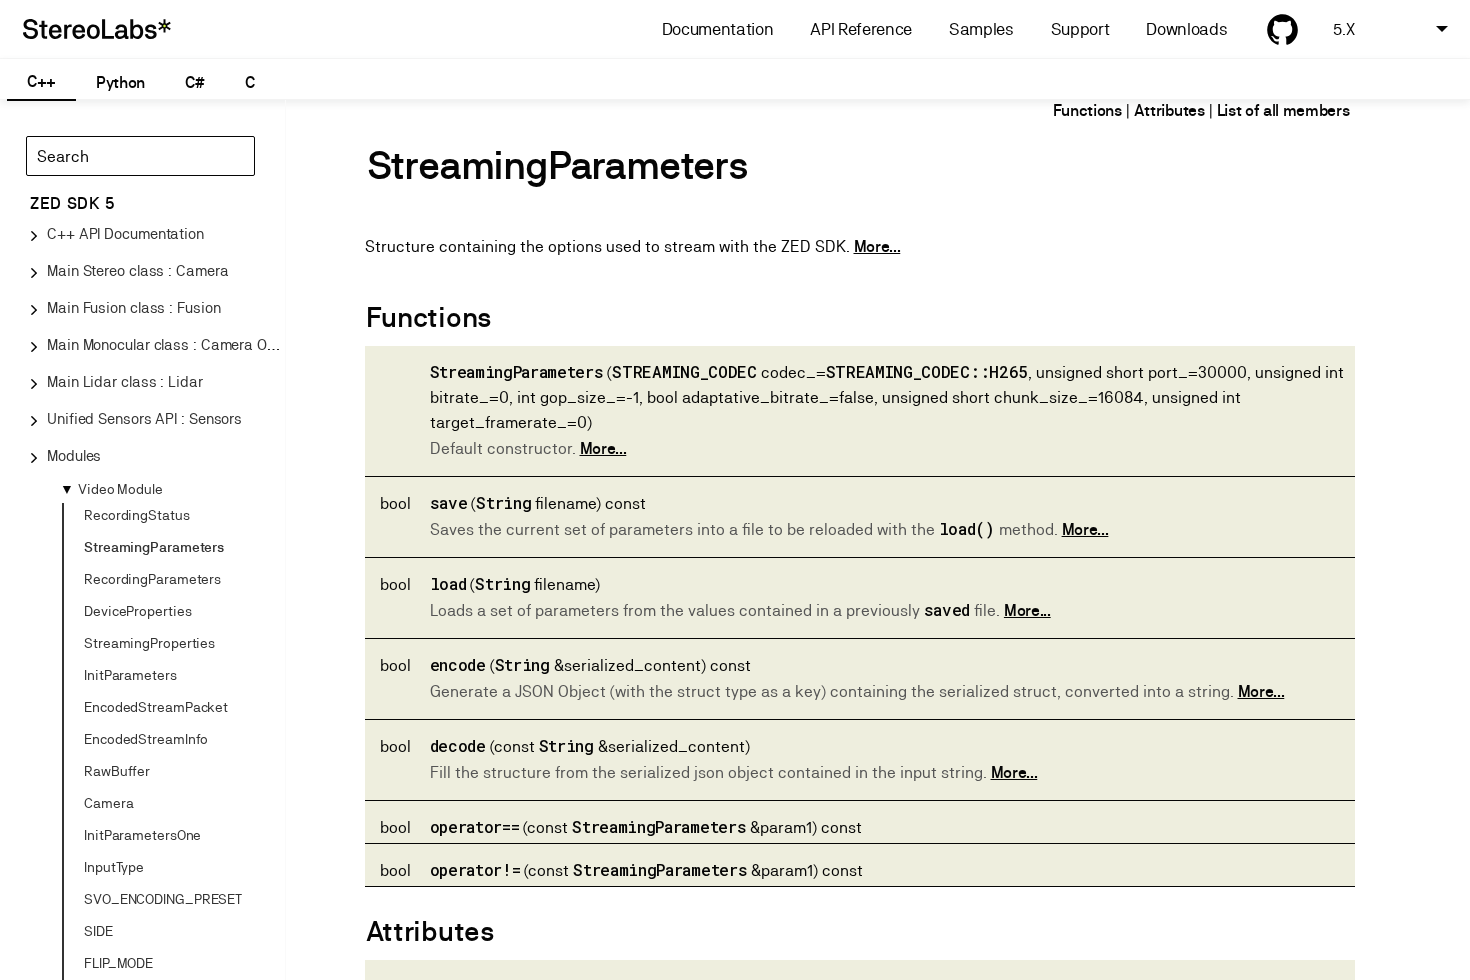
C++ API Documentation (125, 233)
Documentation (718, 29)
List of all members (1283, 110)
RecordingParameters (152, 579)
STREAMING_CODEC (684, 371)
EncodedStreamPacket (156, 707)
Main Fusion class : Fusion (133, 307)
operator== (475, 826)
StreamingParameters (154, 547)
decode (458, 745)
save (449, 502)
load (448, 583)
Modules (74, 455)
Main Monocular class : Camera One (165, 344)
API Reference (861, 29)
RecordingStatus (137, 515)
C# (194, 82)
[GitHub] (1282, 29)
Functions (1087, 110)
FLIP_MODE (118, 963)
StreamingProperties (149, 643)
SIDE (98, 931)
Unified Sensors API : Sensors (144, 418)
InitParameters (130, 675)
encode (458, 664)
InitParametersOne (142, 835)
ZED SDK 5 (72, 203)
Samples (981, 29)
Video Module (120, 489)
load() (967, 528)
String (503, 502)
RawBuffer (117, 771)
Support (1080, 29)
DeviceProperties (137, 611)
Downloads (1186, 29)
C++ (41, 81)
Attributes (1169, 110)
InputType (114, 867)
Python (120, 82)
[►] (74, 513)
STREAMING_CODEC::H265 (927, 371)
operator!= (475, 869)
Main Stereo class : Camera (137, 270)
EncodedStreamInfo (146, 739)
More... (877, 246)
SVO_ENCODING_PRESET (163, 899)
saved (947, 609)
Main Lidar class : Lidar (125, 381)
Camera (108, 803)
